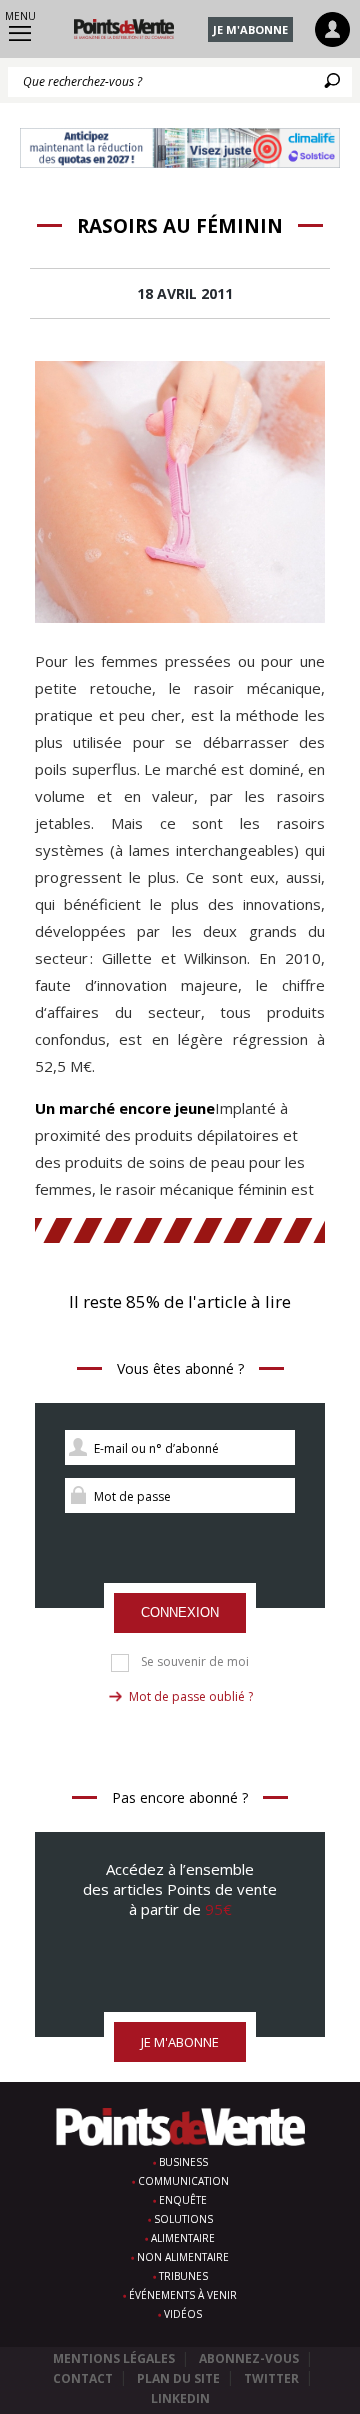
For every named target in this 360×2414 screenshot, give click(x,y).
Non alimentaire (183, 2257)
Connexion (180, 1612)
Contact (83, 2378)
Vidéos (183, 2314)
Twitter (271, 2378)
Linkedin (180, 2398)
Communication (183, 2181)
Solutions (183, 2219)
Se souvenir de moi (195, 1662)
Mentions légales (114, 2358)
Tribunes (183, 2276)
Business (183, 2162)
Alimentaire (183, 2238)
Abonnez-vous (249, 2358)
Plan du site (178, 2378)
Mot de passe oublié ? (191, 1696)
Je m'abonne (250, 29)
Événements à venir (183, 2295)
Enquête (183, 2200)
